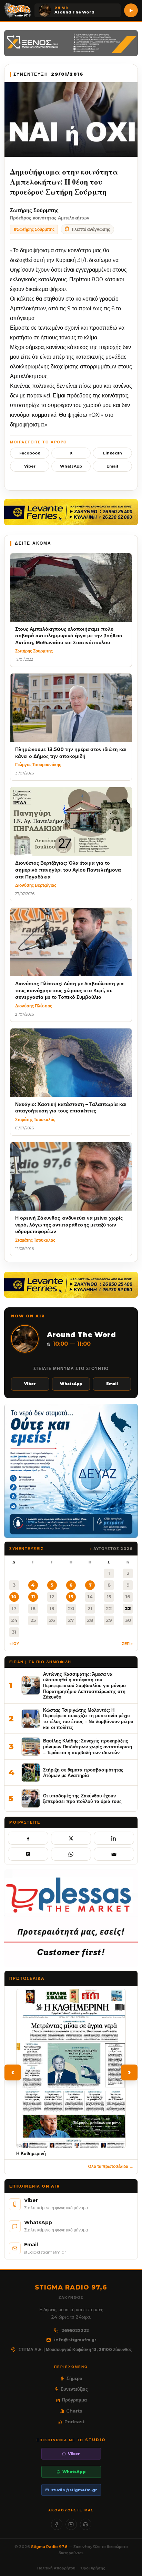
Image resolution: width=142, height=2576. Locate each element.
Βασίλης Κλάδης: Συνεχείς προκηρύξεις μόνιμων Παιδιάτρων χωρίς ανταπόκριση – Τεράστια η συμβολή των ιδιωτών (88, 1746)
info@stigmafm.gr (75, 2340)
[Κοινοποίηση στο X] (71, 1838)
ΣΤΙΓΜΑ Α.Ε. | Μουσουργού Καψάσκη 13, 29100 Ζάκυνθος (75, 2349)
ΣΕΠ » (127, 1644)
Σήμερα (74, 2378)
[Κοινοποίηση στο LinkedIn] (114, 1838)
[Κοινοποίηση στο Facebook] (28, 1838)
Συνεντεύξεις (74, 2389)
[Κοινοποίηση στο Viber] (28, 1854)
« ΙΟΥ (14, 1644)
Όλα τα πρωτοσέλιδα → (111, 2166)
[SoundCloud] (86, 2524)
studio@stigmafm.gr (74, 2490)
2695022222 (75, 2330)
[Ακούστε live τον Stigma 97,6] (131, 10)
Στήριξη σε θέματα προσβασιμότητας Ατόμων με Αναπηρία (83, 1773)
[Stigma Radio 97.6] (18, 10)
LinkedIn (113, 453)
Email (112, 466)
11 (33, 1597)
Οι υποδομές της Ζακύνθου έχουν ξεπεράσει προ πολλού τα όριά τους (82, 1799)
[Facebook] (57, 2524)
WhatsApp (71, 466)
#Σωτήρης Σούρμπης (34, 229)
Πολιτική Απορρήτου (56, 2568)
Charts (74, 2411)
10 (14, 1597)
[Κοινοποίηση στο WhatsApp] (71, 1854)
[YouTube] (71, 2524)
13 (71, 1597)
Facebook (30, 453)
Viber (30, 466)
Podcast (74, 2422)
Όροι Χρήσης (93, 2568)
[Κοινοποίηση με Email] (114, 1854)
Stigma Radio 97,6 (50, 2547)
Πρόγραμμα (74, 2400)
